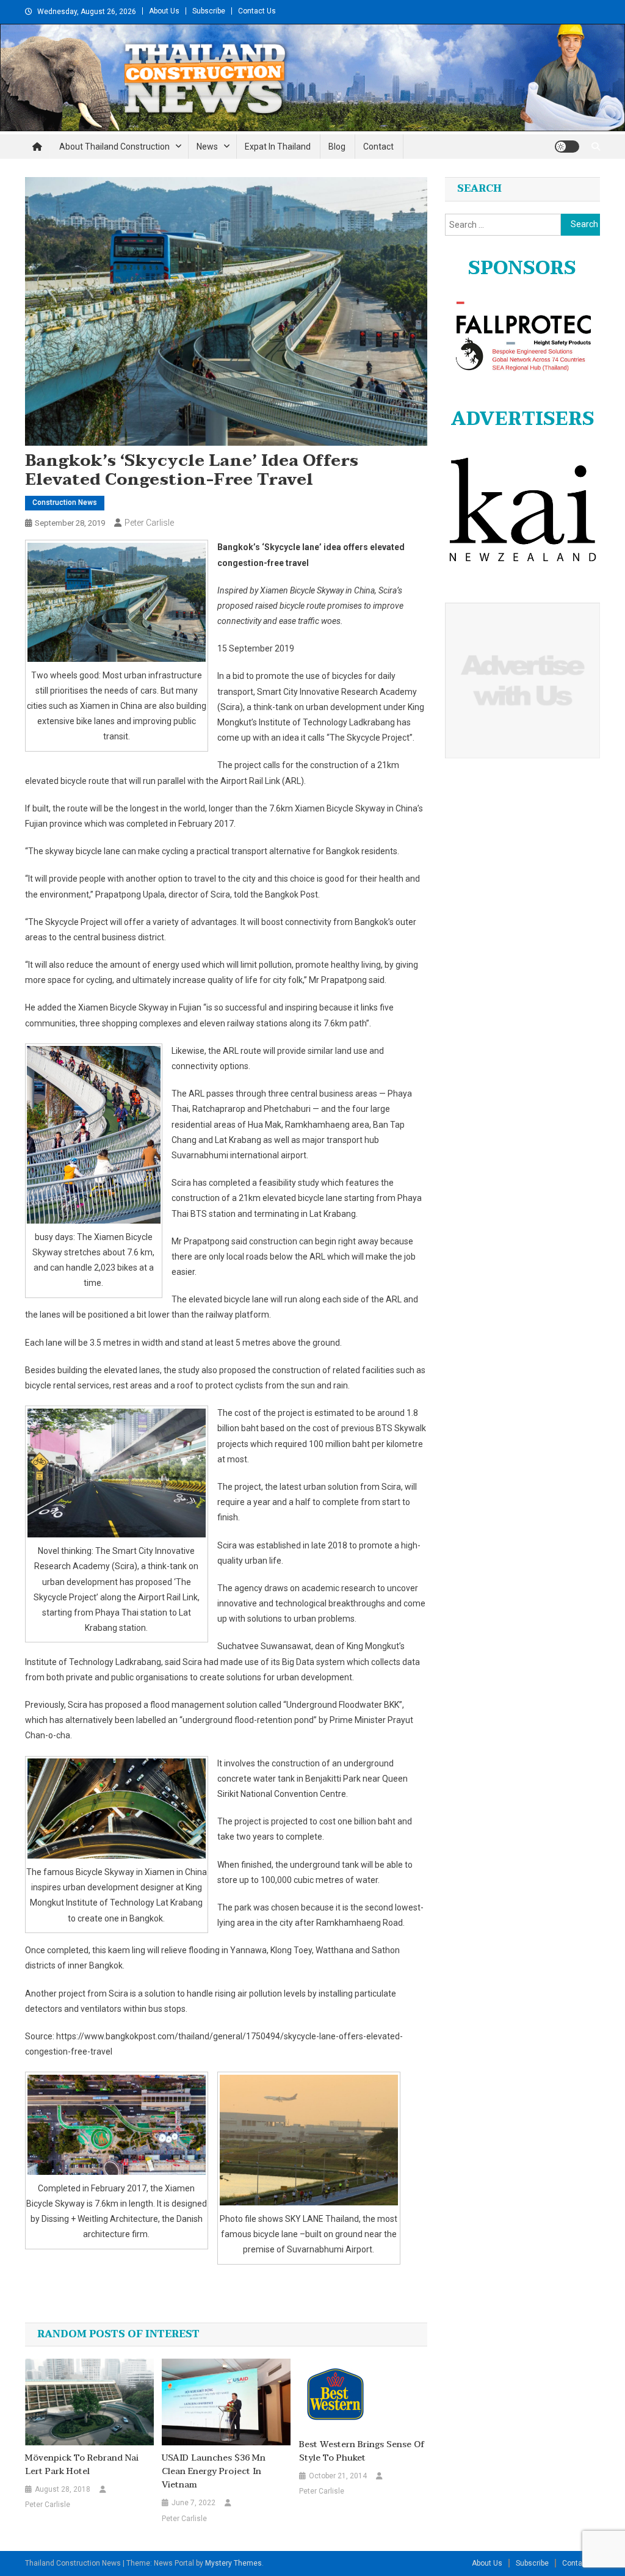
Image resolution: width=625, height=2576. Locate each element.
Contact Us (257, 11)
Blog (337, 147)
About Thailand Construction (114, 147)
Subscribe (209, 11)
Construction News (65, 503)
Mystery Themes (233, 2563)
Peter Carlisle (149, 523)
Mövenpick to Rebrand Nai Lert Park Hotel (82, 2465)
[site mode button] (567, 147)
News (207, 147)
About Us (164, 11)
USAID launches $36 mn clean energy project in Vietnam (214, 2472)
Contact (378, 147)
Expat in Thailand (278, 147)
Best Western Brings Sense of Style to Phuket (362, 2451)
